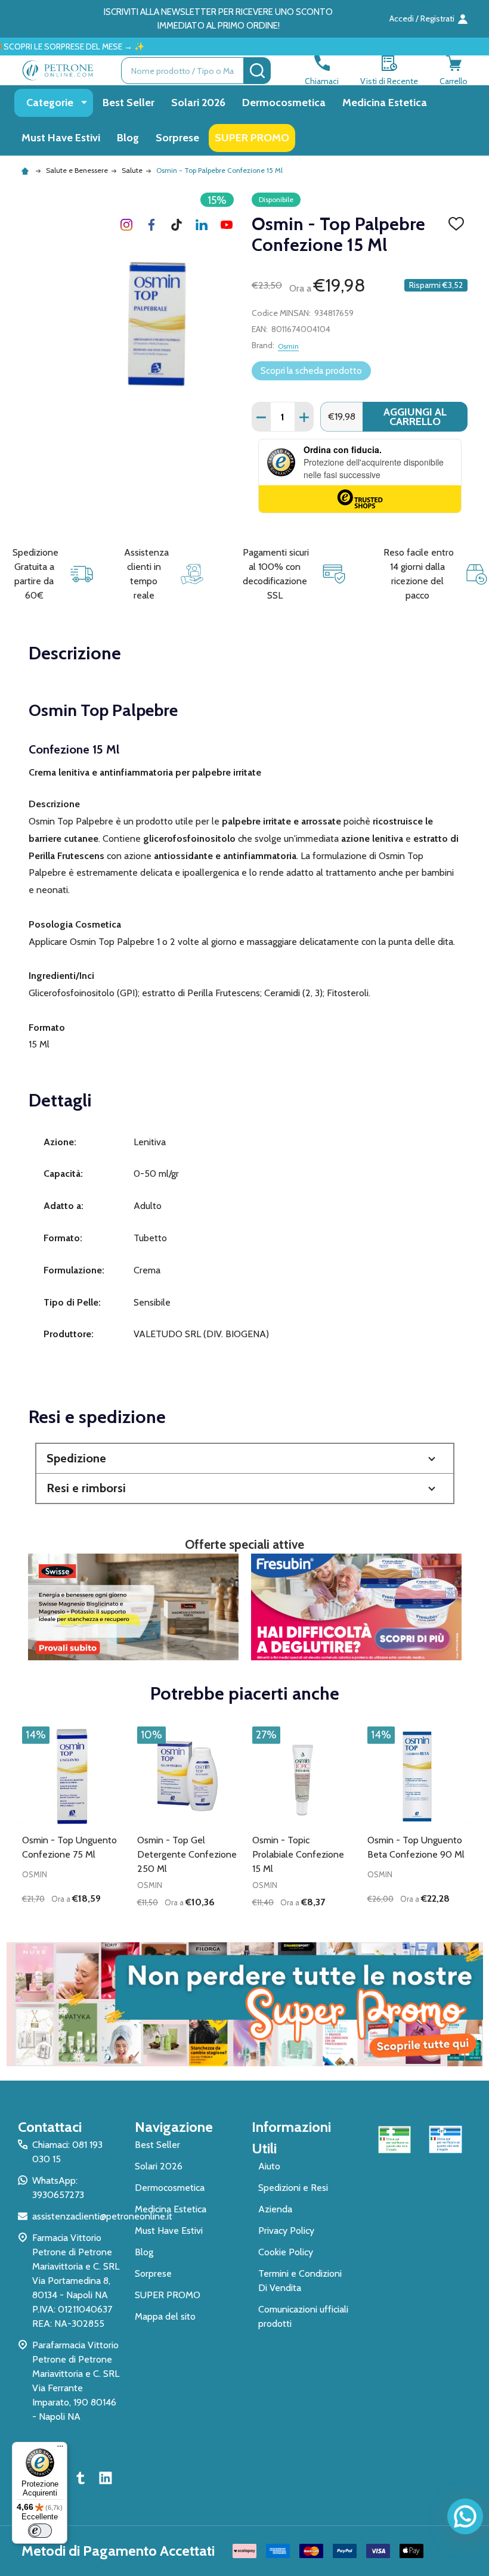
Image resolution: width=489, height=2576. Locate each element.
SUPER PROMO (252, 138)
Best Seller (129, 103)
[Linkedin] (202, 225)
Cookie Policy (286, 2252)
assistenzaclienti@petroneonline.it (102, 2216)
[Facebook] (151, 225)
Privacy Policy (286, 2231)
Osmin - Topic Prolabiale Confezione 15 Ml (298, 1854)
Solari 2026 (198, 103)
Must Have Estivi (61, 138)
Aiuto (269, 2166)
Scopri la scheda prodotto (311, 371)
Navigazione (174, 2127)
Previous (19, 1823)
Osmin (288, 346)
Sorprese (177, 138)
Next (470, 1823)
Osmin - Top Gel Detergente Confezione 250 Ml (187, 1854)
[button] (245, 1459)
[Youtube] (227, 225)
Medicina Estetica (385, 103)
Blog (128, 138)
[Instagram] (126, 225)
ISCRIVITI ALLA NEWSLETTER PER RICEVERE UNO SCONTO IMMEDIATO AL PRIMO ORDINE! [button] (218, 19)
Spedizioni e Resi (293, 2188)
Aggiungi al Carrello (415, 417)
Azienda (275, 2209)
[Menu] (60, 2449)
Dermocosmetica (284, 103)
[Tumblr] (177, 225)
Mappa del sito (165, 2316)
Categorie (50, 103)
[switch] (40, 2531)
